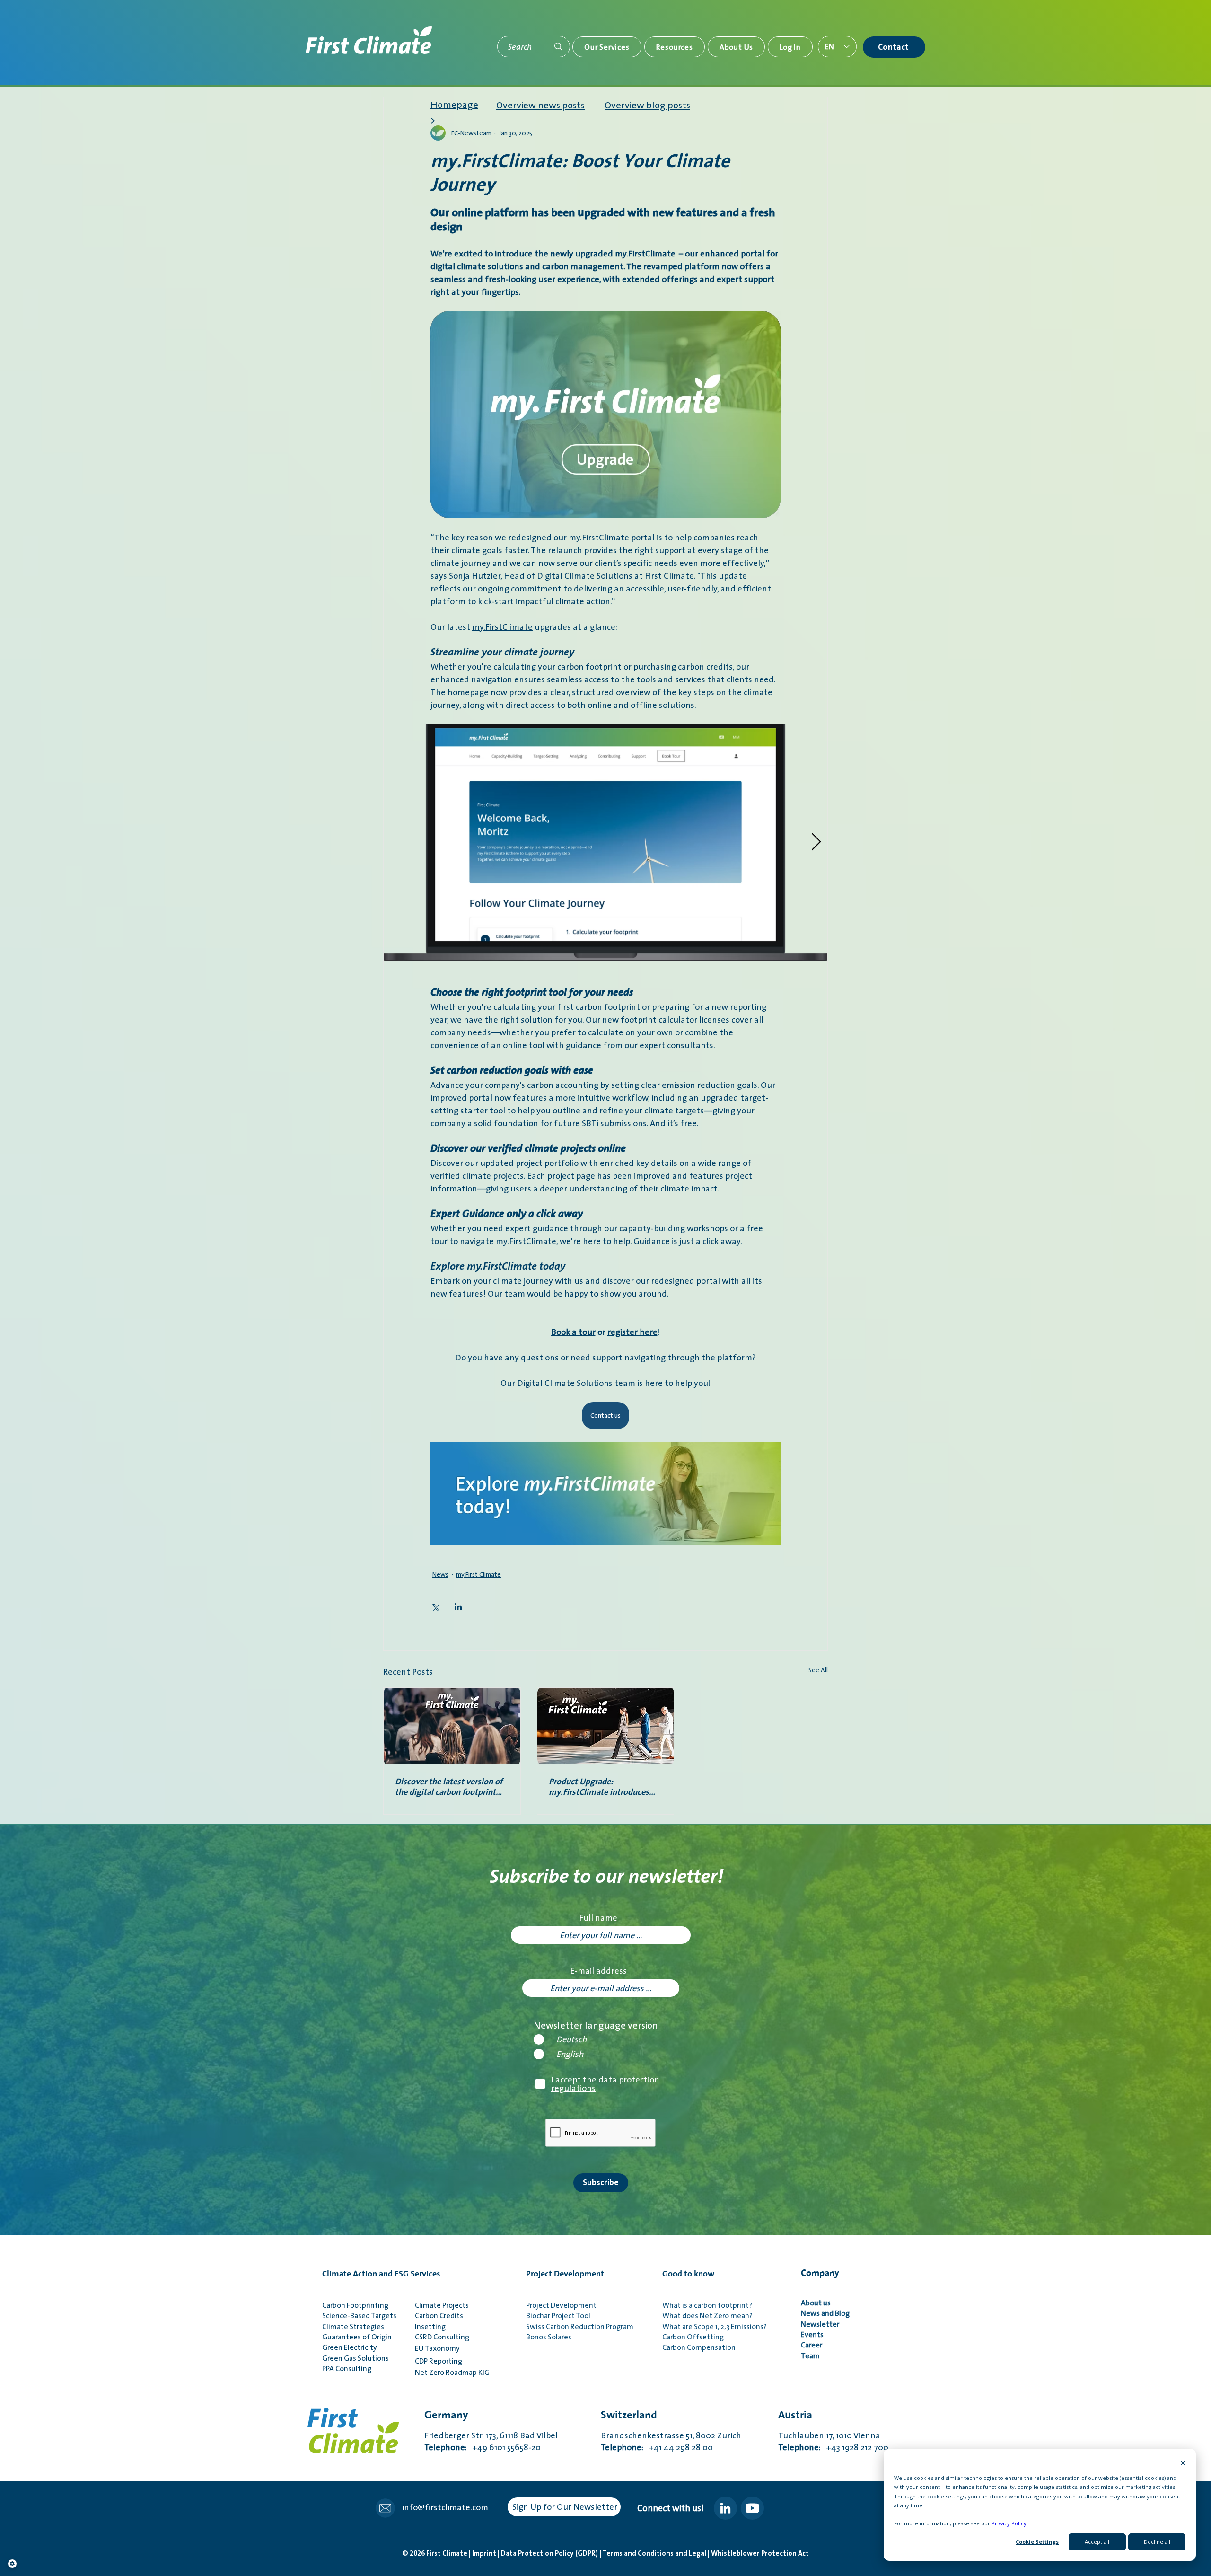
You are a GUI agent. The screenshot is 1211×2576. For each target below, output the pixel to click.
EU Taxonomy (437, 2348)
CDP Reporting (440, 2361)
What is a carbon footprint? (707, 2305)
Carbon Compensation (699, 2347)
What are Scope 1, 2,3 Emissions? (715, 2326)
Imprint (485, 2554)
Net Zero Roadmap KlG (452, 2372)
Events (812, 2334)
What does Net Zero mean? (707, 2315)
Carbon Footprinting (355, 2305)
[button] (607, 47)
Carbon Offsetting (693, 2337)
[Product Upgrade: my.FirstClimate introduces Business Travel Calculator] (606, 1726)
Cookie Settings (1037, 2542)
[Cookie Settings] (12, 2564)
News (440, 1575)
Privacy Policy (1009, 2523)
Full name (598, 1918)
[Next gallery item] (816, 842)
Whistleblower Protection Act (760, 2554)
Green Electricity (350, 2347)
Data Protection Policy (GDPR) (550, 2554)
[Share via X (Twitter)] (435, 1607)
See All (818, 1670)
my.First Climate (478, 1575)
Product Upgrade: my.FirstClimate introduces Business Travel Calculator (599, 1787)
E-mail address (598, 1971)
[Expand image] (605, 842)
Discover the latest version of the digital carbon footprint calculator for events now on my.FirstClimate (449, 1787)
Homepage (454, 105)
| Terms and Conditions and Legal (654, 2554)
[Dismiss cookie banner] (1183, 2464)
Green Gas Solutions (355, 2358)
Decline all (1157, 2542)
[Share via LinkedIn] (458, 1607)
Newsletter (821, 2324)
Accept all (1097, 2542)
